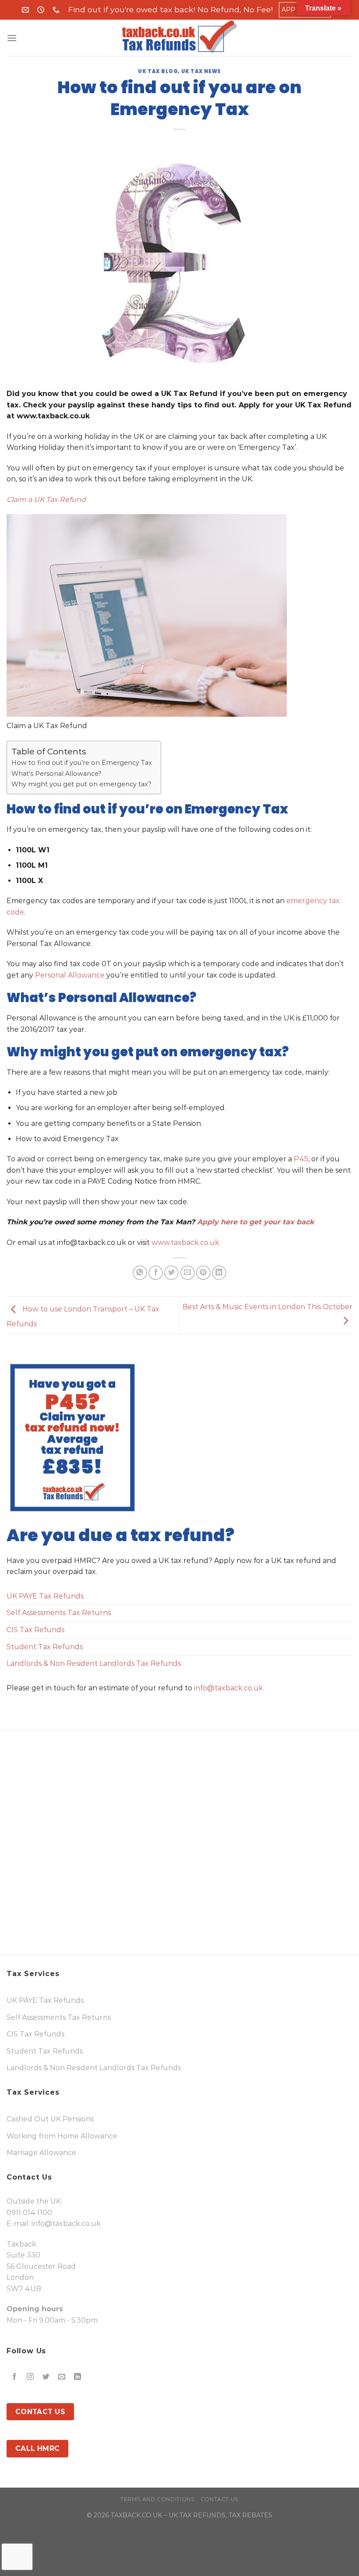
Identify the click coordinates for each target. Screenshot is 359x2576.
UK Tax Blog (158, 71)
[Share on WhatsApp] (140, 1273)
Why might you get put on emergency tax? (81, 784)
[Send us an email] (62, 2377)
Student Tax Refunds (45, 1647)
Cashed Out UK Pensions (50, 2119)
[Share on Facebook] (156, 1273)
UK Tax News (201, 71)
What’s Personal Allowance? (56, 774)
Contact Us (220, 2499)
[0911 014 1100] (57, 10)
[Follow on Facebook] (15, 2377)
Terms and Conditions (157, 2499)
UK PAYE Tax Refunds (45, 1596)
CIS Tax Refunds (35, 1630)
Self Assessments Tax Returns (59, 1613)
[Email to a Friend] (188, 1273)
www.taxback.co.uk (185, 1242)
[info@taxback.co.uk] (26, 10)
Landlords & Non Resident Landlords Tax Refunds (94, 1663)
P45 (300, 1159)
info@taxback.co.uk (229, 1688)
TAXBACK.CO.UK (136, 2515)
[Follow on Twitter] (46, 2377)
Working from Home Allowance (62, 2136)
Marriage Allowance (41, 2153)
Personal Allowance (69, 975)
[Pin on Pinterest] (203, 1273)
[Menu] (12, 38)
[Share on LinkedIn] (219, 1273)
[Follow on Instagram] (30, 2377)
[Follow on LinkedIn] (78, 2377)
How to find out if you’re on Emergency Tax (82, 763)
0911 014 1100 (29, 2213)
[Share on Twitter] (171, 1273)
